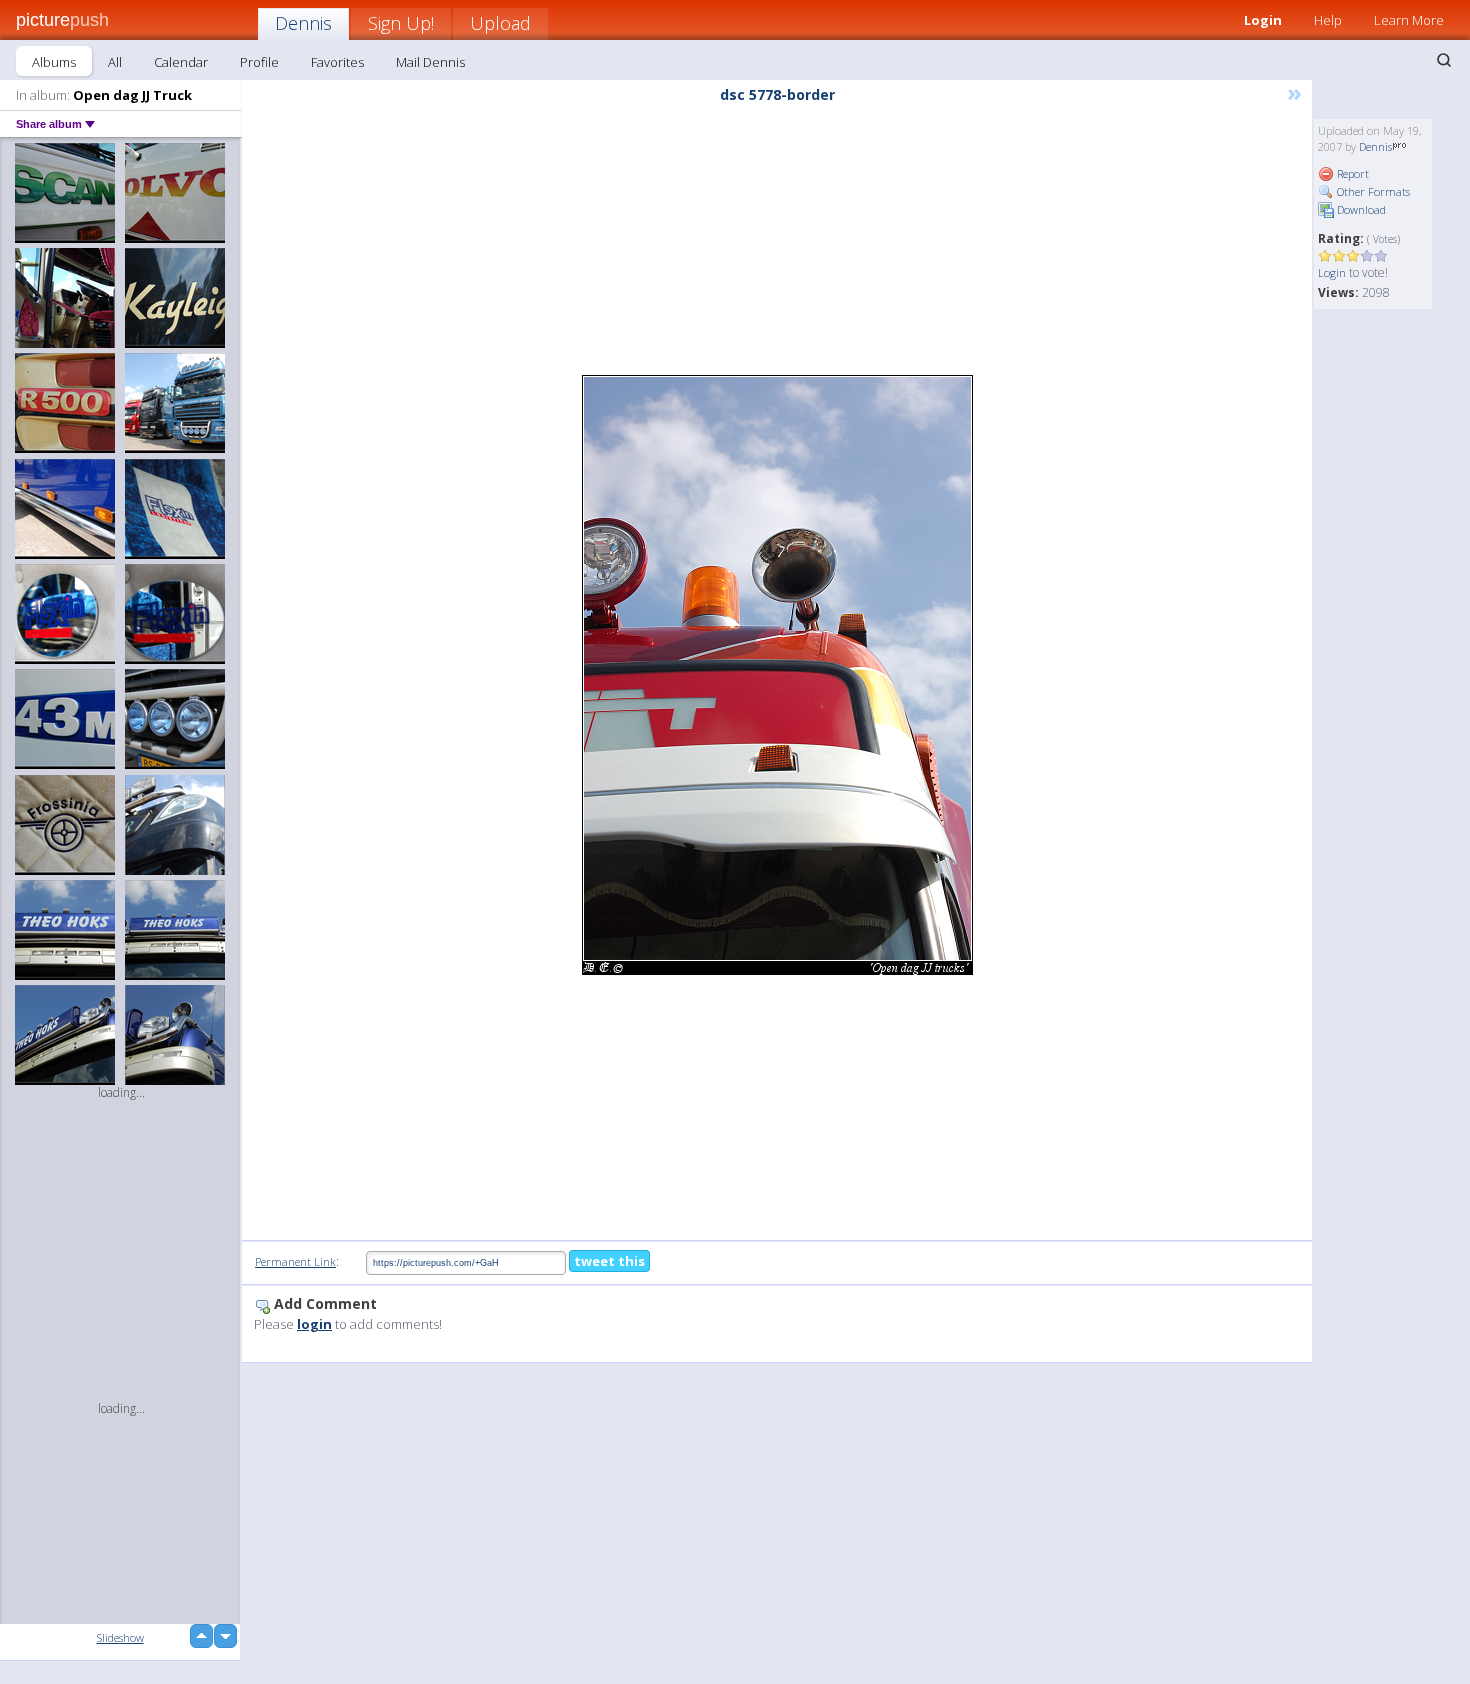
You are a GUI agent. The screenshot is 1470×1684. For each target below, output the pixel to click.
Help (1328, 20)
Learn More (1409, 20)
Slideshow (120, 1637)
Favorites (337, 62)
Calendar (181, 62)
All (115, 62)
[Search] (1444, 60)
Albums (54, 62)
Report (1351, 173)
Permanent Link (295, 1261)
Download (1360, 209)
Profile (259, 62)
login (314, 1324)
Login (1263, 20)
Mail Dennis (430, 62)
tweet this (609, 1261)
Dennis (303, 23)
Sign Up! (401, 23)
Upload (500, 23)
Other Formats (1372, 191)
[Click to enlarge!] (777, 675)
